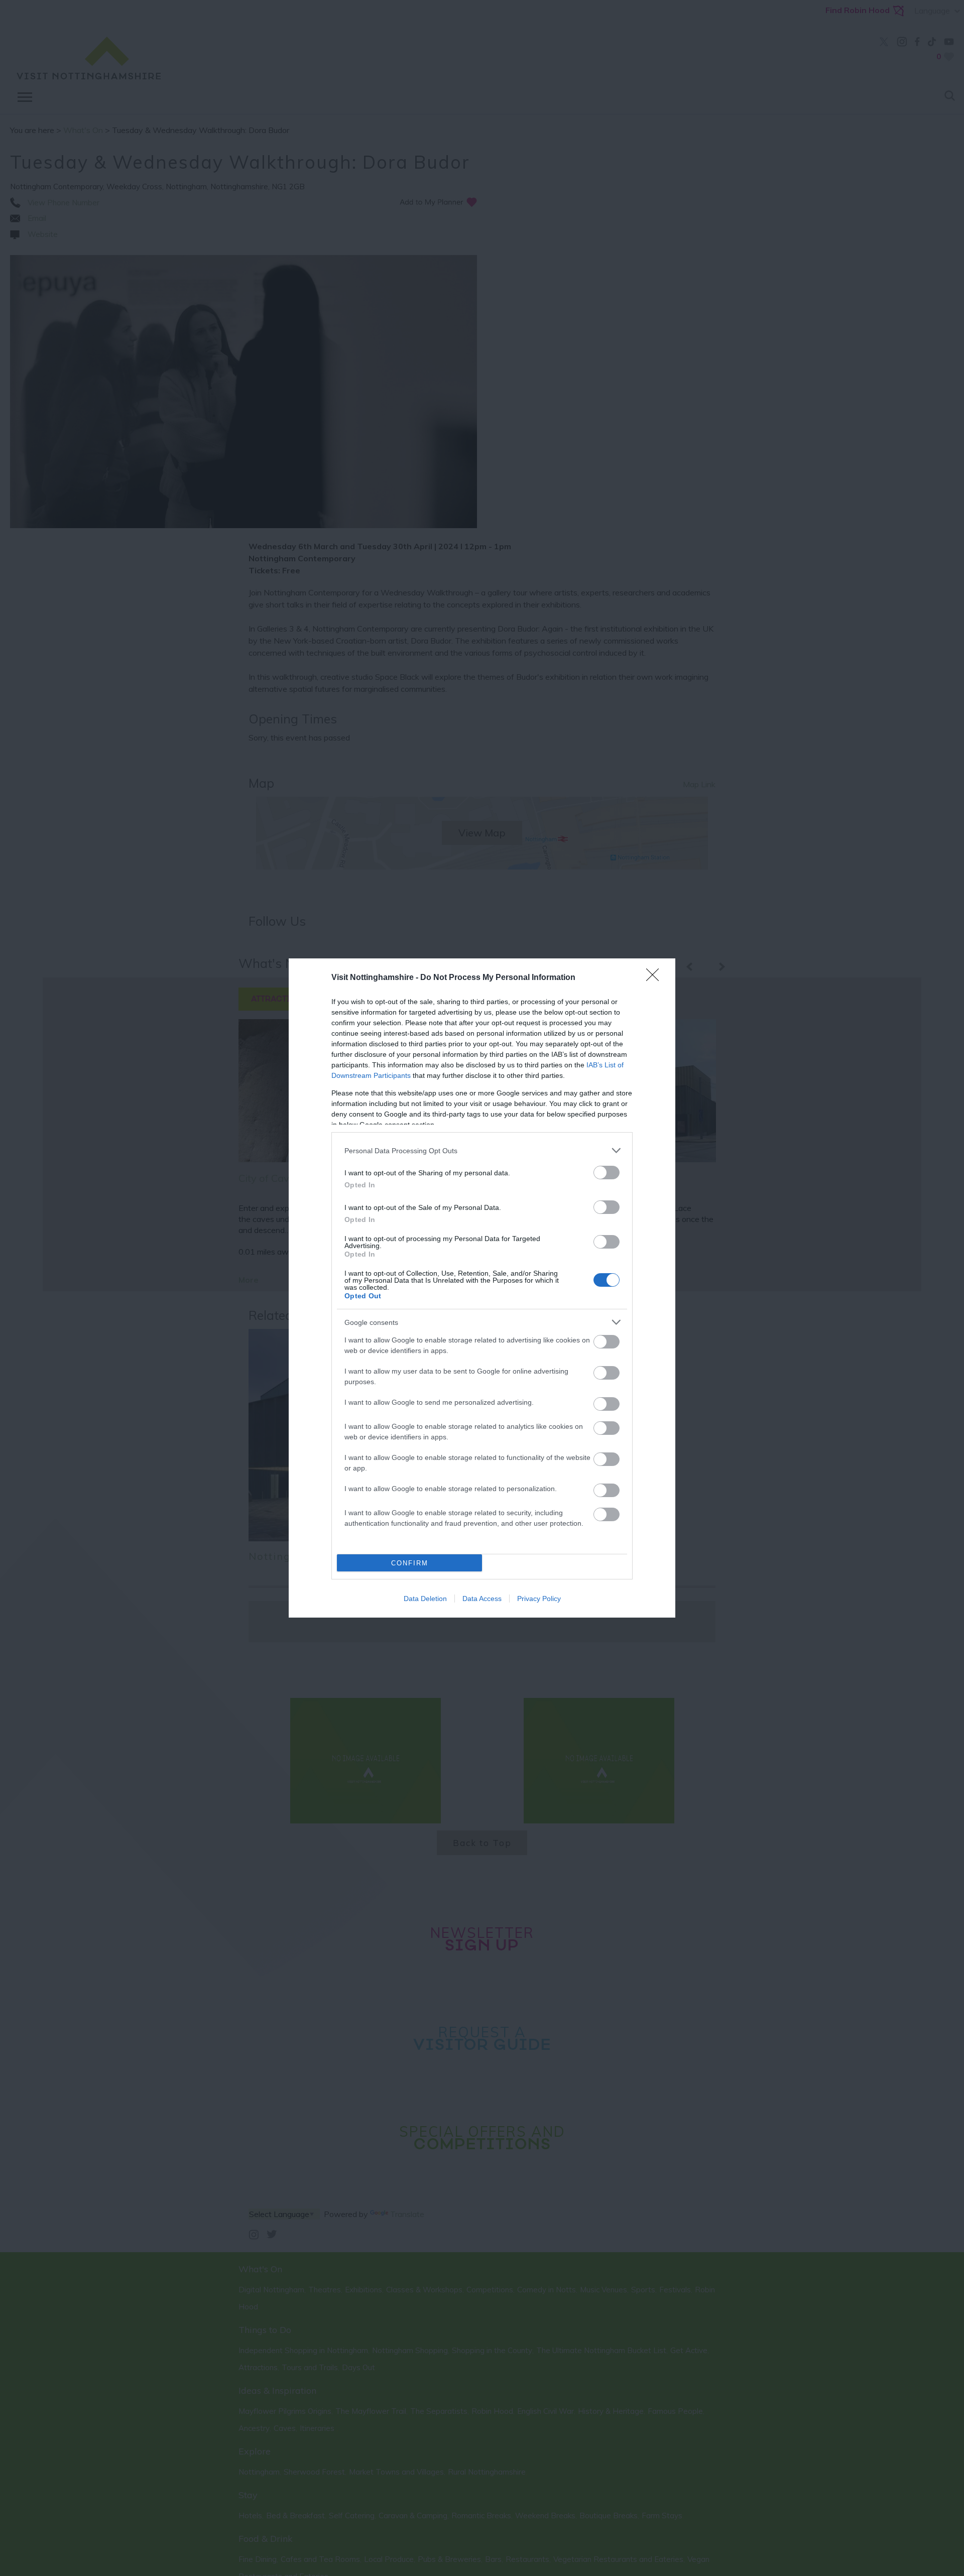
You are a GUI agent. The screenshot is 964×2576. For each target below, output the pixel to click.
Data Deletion (425, 1599)
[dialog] (482, 1288)
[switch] (607, 1173)
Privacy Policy (539, 1599)
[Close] (656, 978)
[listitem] (482, 1150)
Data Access (482, 1599)
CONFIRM (410, 1563)
